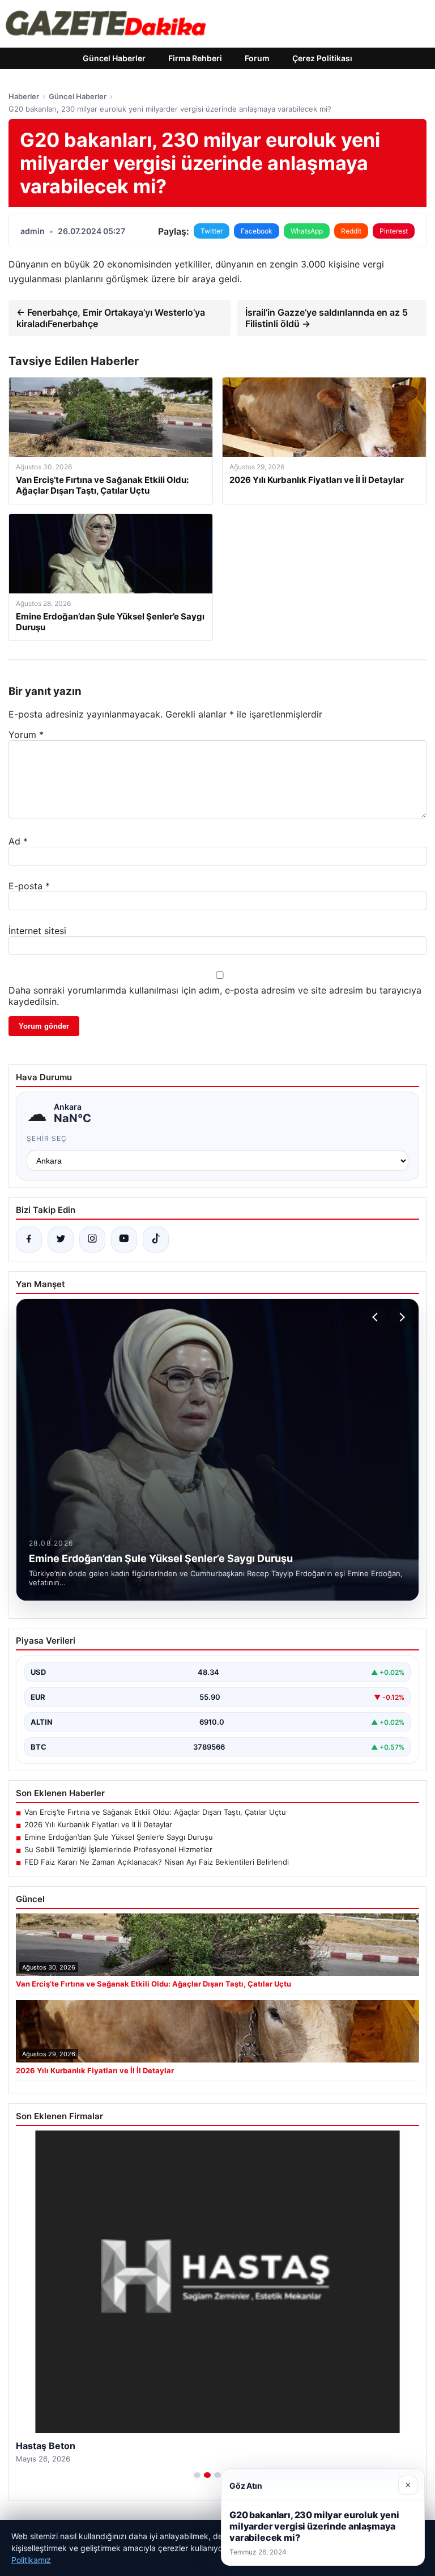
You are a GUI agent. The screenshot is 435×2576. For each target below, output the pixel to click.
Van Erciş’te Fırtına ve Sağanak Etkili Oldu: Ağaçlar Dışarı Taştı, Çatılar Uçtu (155, 1812)
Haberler (24, 96)
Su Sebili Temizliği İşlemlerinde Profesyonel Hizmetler (118, 1849)
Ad (18, 841)
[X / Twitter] (61, 1240)
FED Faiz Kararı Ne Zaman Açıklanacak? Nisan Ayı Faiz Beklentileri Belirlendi (157, 1862)
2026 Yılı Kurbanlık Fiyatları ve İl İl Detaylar (98, 1824)
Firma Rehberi (195, 58)
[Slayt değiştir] (197, 2475)
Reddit (351, 231)
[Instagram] (92, 1240)
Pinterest (394, 231)
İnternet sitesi (37, 931)
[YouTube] (124, 1240)
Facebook (257, 231)
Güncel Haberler (114, 58)
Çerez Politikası (322, 58)
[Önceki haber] (377, 1317)
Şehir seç (47, 1138)
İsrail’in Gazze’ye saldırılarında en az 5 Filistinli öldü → (327, 318)
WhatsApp (307, 231)
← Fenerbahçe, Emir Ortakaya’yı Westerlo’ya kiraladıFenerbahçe (111, 318)
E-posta (29, 886)
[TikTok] (156, 1240)
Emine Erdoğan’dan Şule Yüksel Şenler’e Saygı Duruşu (119, 1837)
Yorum (26, 735)
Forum (257, 58)
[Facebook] (29, 1240)
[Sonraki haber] (400, 1317)
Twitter (212, 231)
